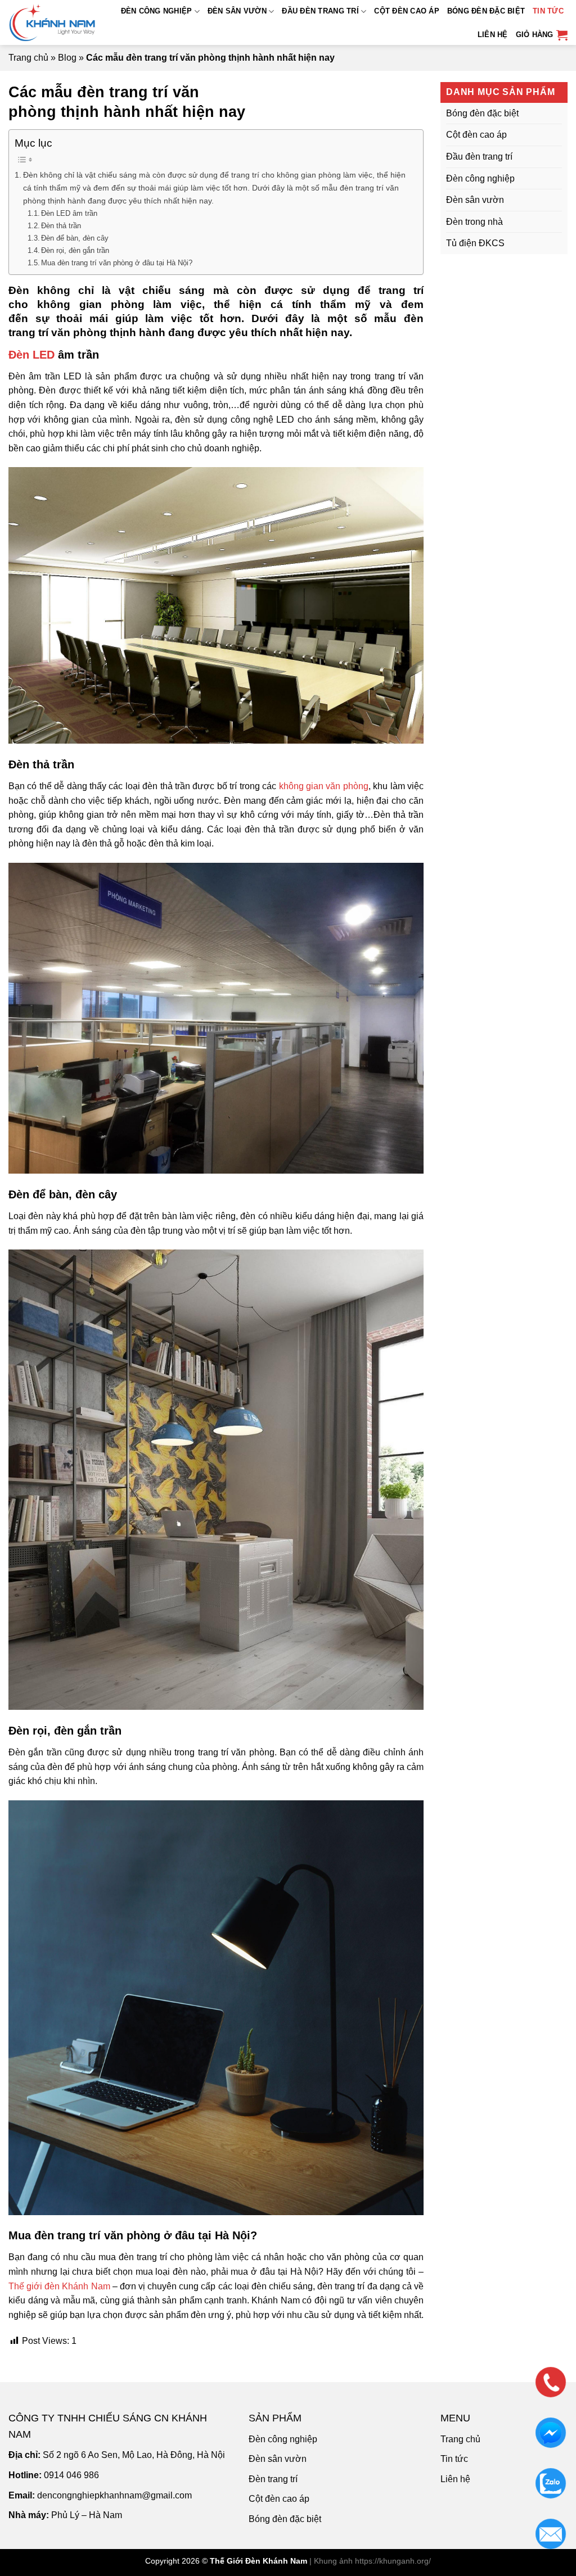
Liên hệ (493, 35)
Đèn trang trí (273, 2479)
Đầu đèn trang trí (320, 11)
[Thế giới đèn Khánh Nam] (55, 22)
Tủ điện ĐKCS (475, 243)
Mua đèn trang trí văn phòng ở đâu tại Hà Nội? (117, 263)
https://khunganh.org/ (393, 2561)
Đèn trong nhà (474, 221)
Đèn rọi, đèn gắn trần (75, 250)
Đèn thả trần (61, 226)
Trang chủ (28, 58)
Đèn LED (31, 355)
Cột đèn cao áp (407, 11)
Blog (67, 58)
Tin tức (548, 11)
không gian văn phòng (324, 786)
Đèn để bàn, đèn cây (75, 238)
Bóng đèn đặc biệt (486, 11)
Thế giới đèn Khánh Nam (59, 2286)
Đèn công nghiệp (157, 11)
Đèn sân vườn (237, 11)
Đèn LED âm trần (69, 213)
